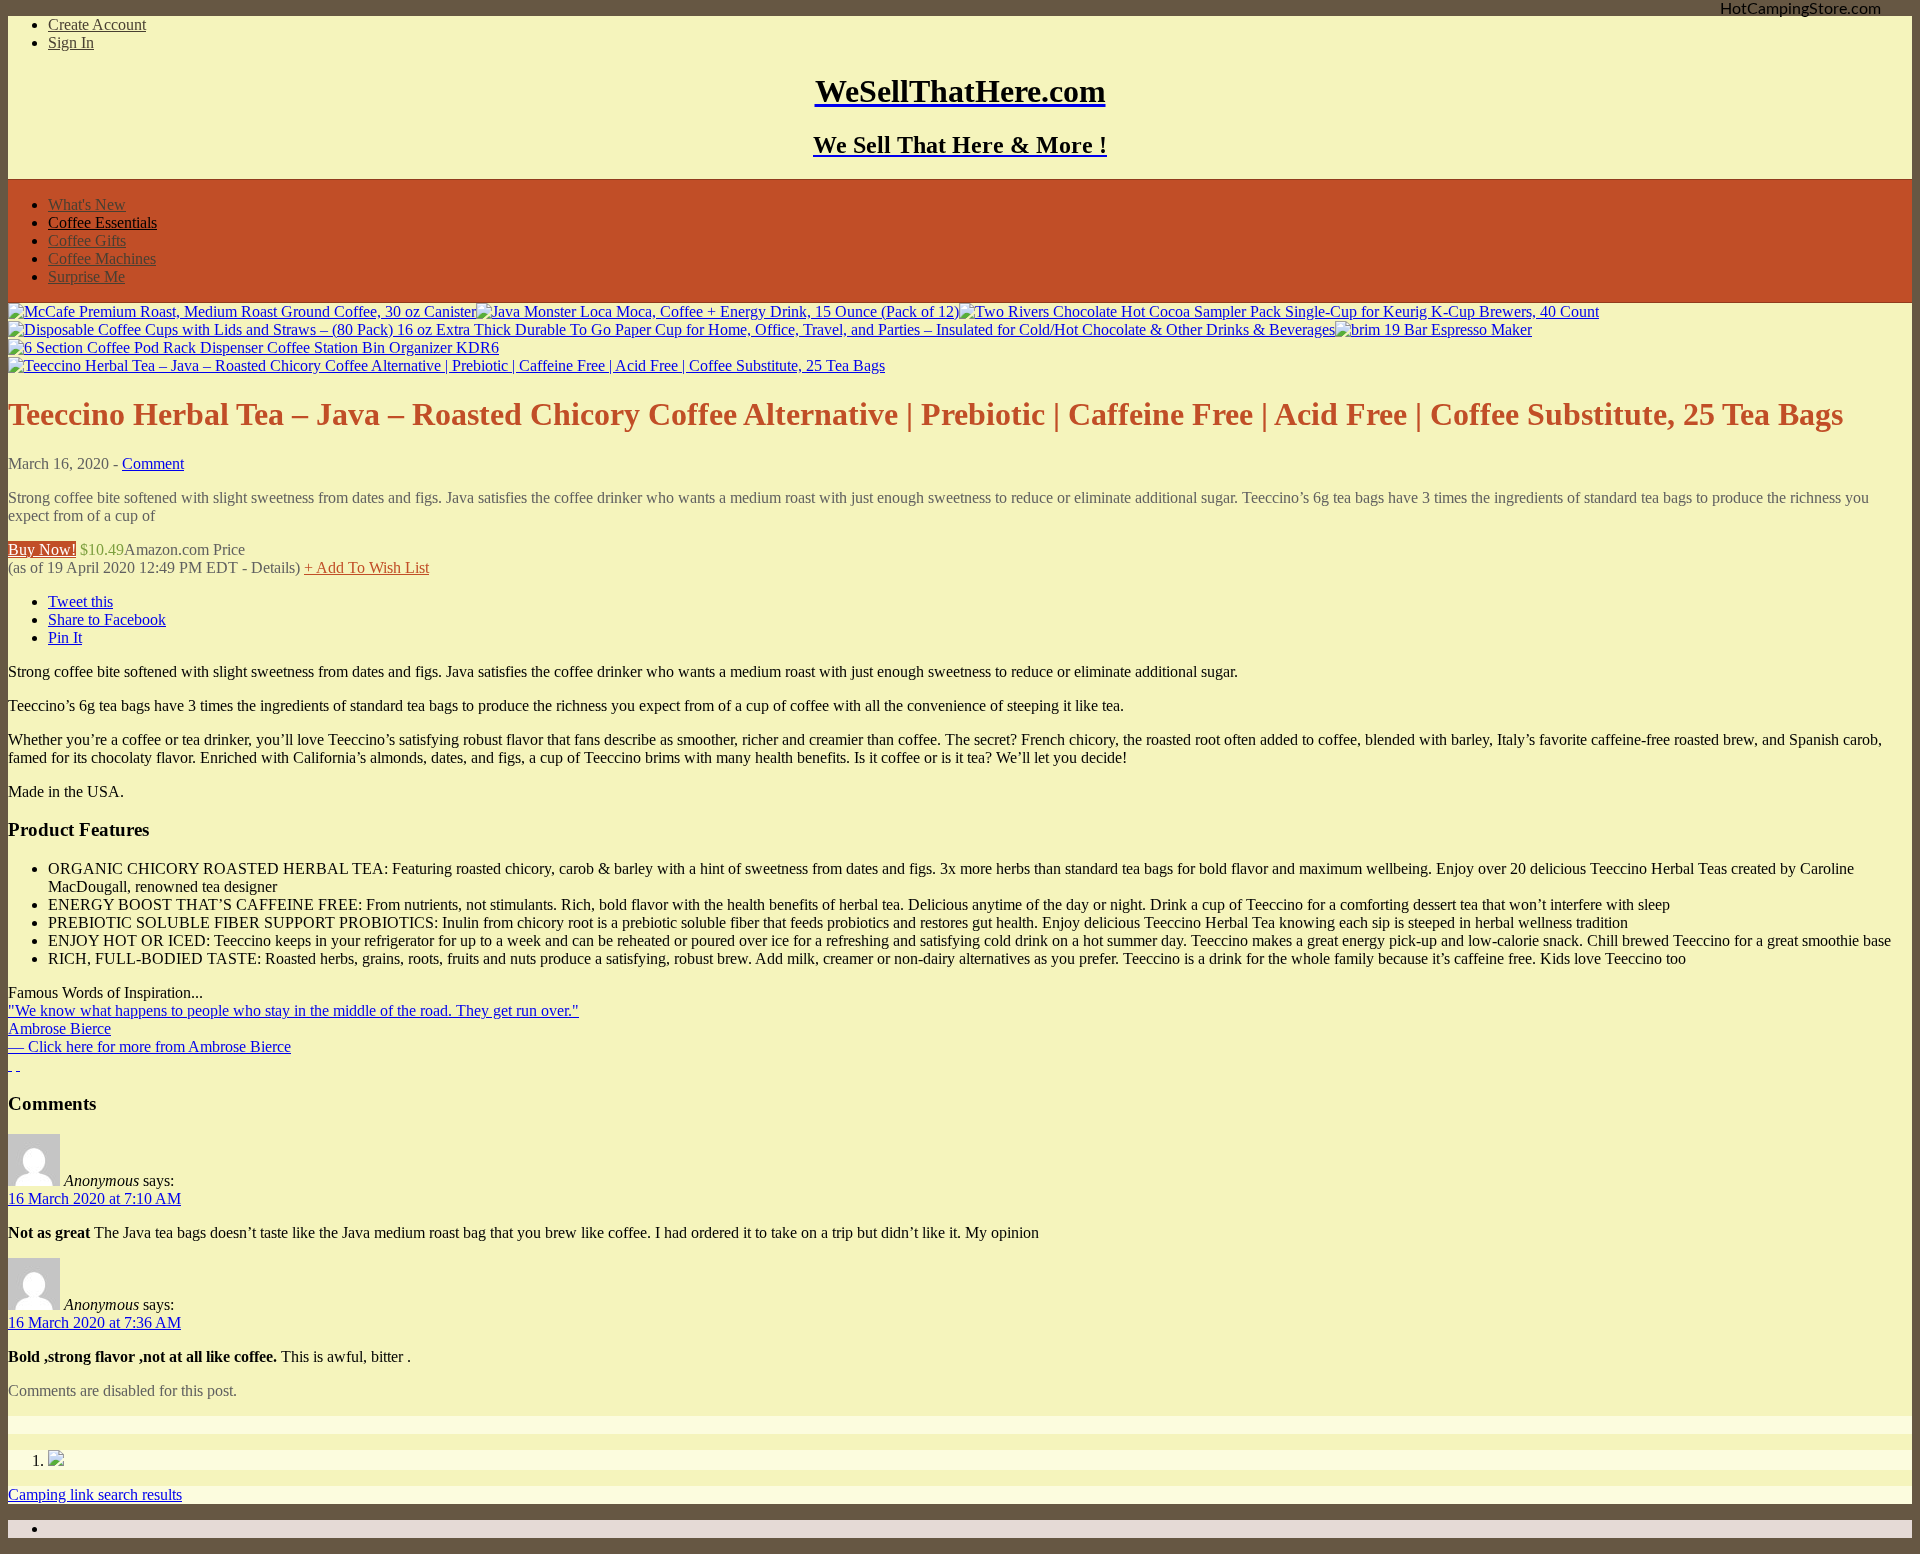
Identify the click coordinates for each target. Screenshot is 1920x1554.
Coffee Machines (102, 258)
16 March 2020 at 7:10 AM (94, 1198)
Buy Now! (42, 549)
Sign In (71, 42)
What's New (87, 204)
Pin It (65, 637)
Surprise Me (86, 276)
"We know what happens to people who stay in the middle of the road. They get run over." (293, 1010)
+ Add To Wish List (366, 567)
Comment (153, 463)
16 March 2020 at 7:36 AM (94, 1322)
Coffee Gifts (87, 240)
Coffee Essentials (102, 222)
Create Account (97, 24)
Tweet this (80, 601)
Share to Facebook (107, 619)
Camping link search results (95, 1494)
